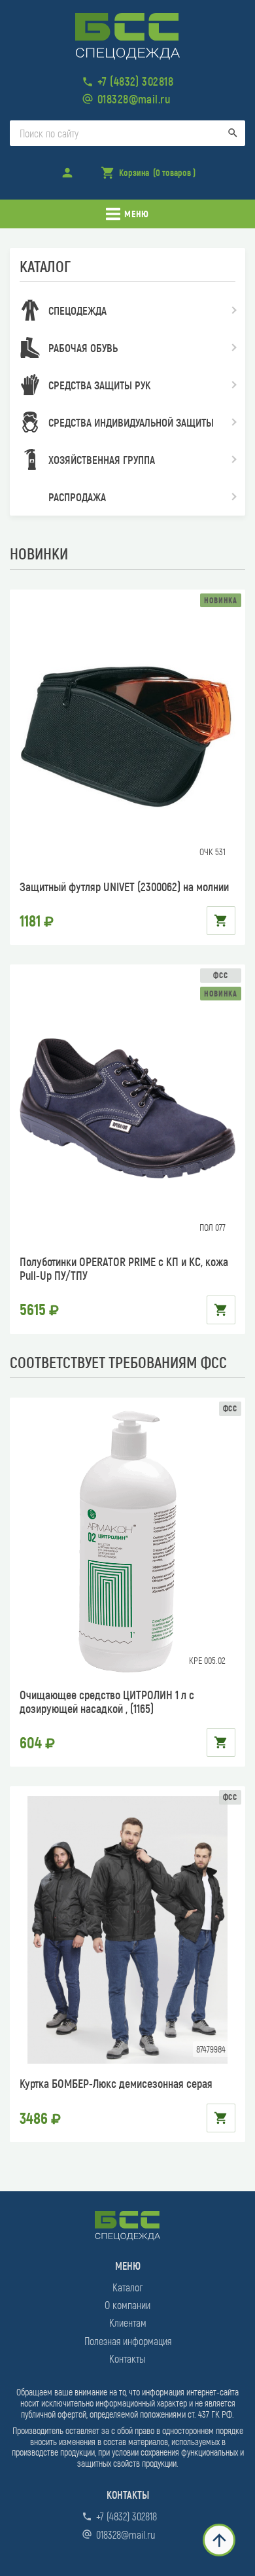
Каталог (127, 2287)
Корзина (148, 177)
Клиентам (128, 2322)
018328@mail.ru (134, 99)
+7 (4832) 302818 (135, 81)
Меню (136, 214)
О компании (127, 2305)
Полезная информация (128, 2341)
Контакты (127, 2358)
